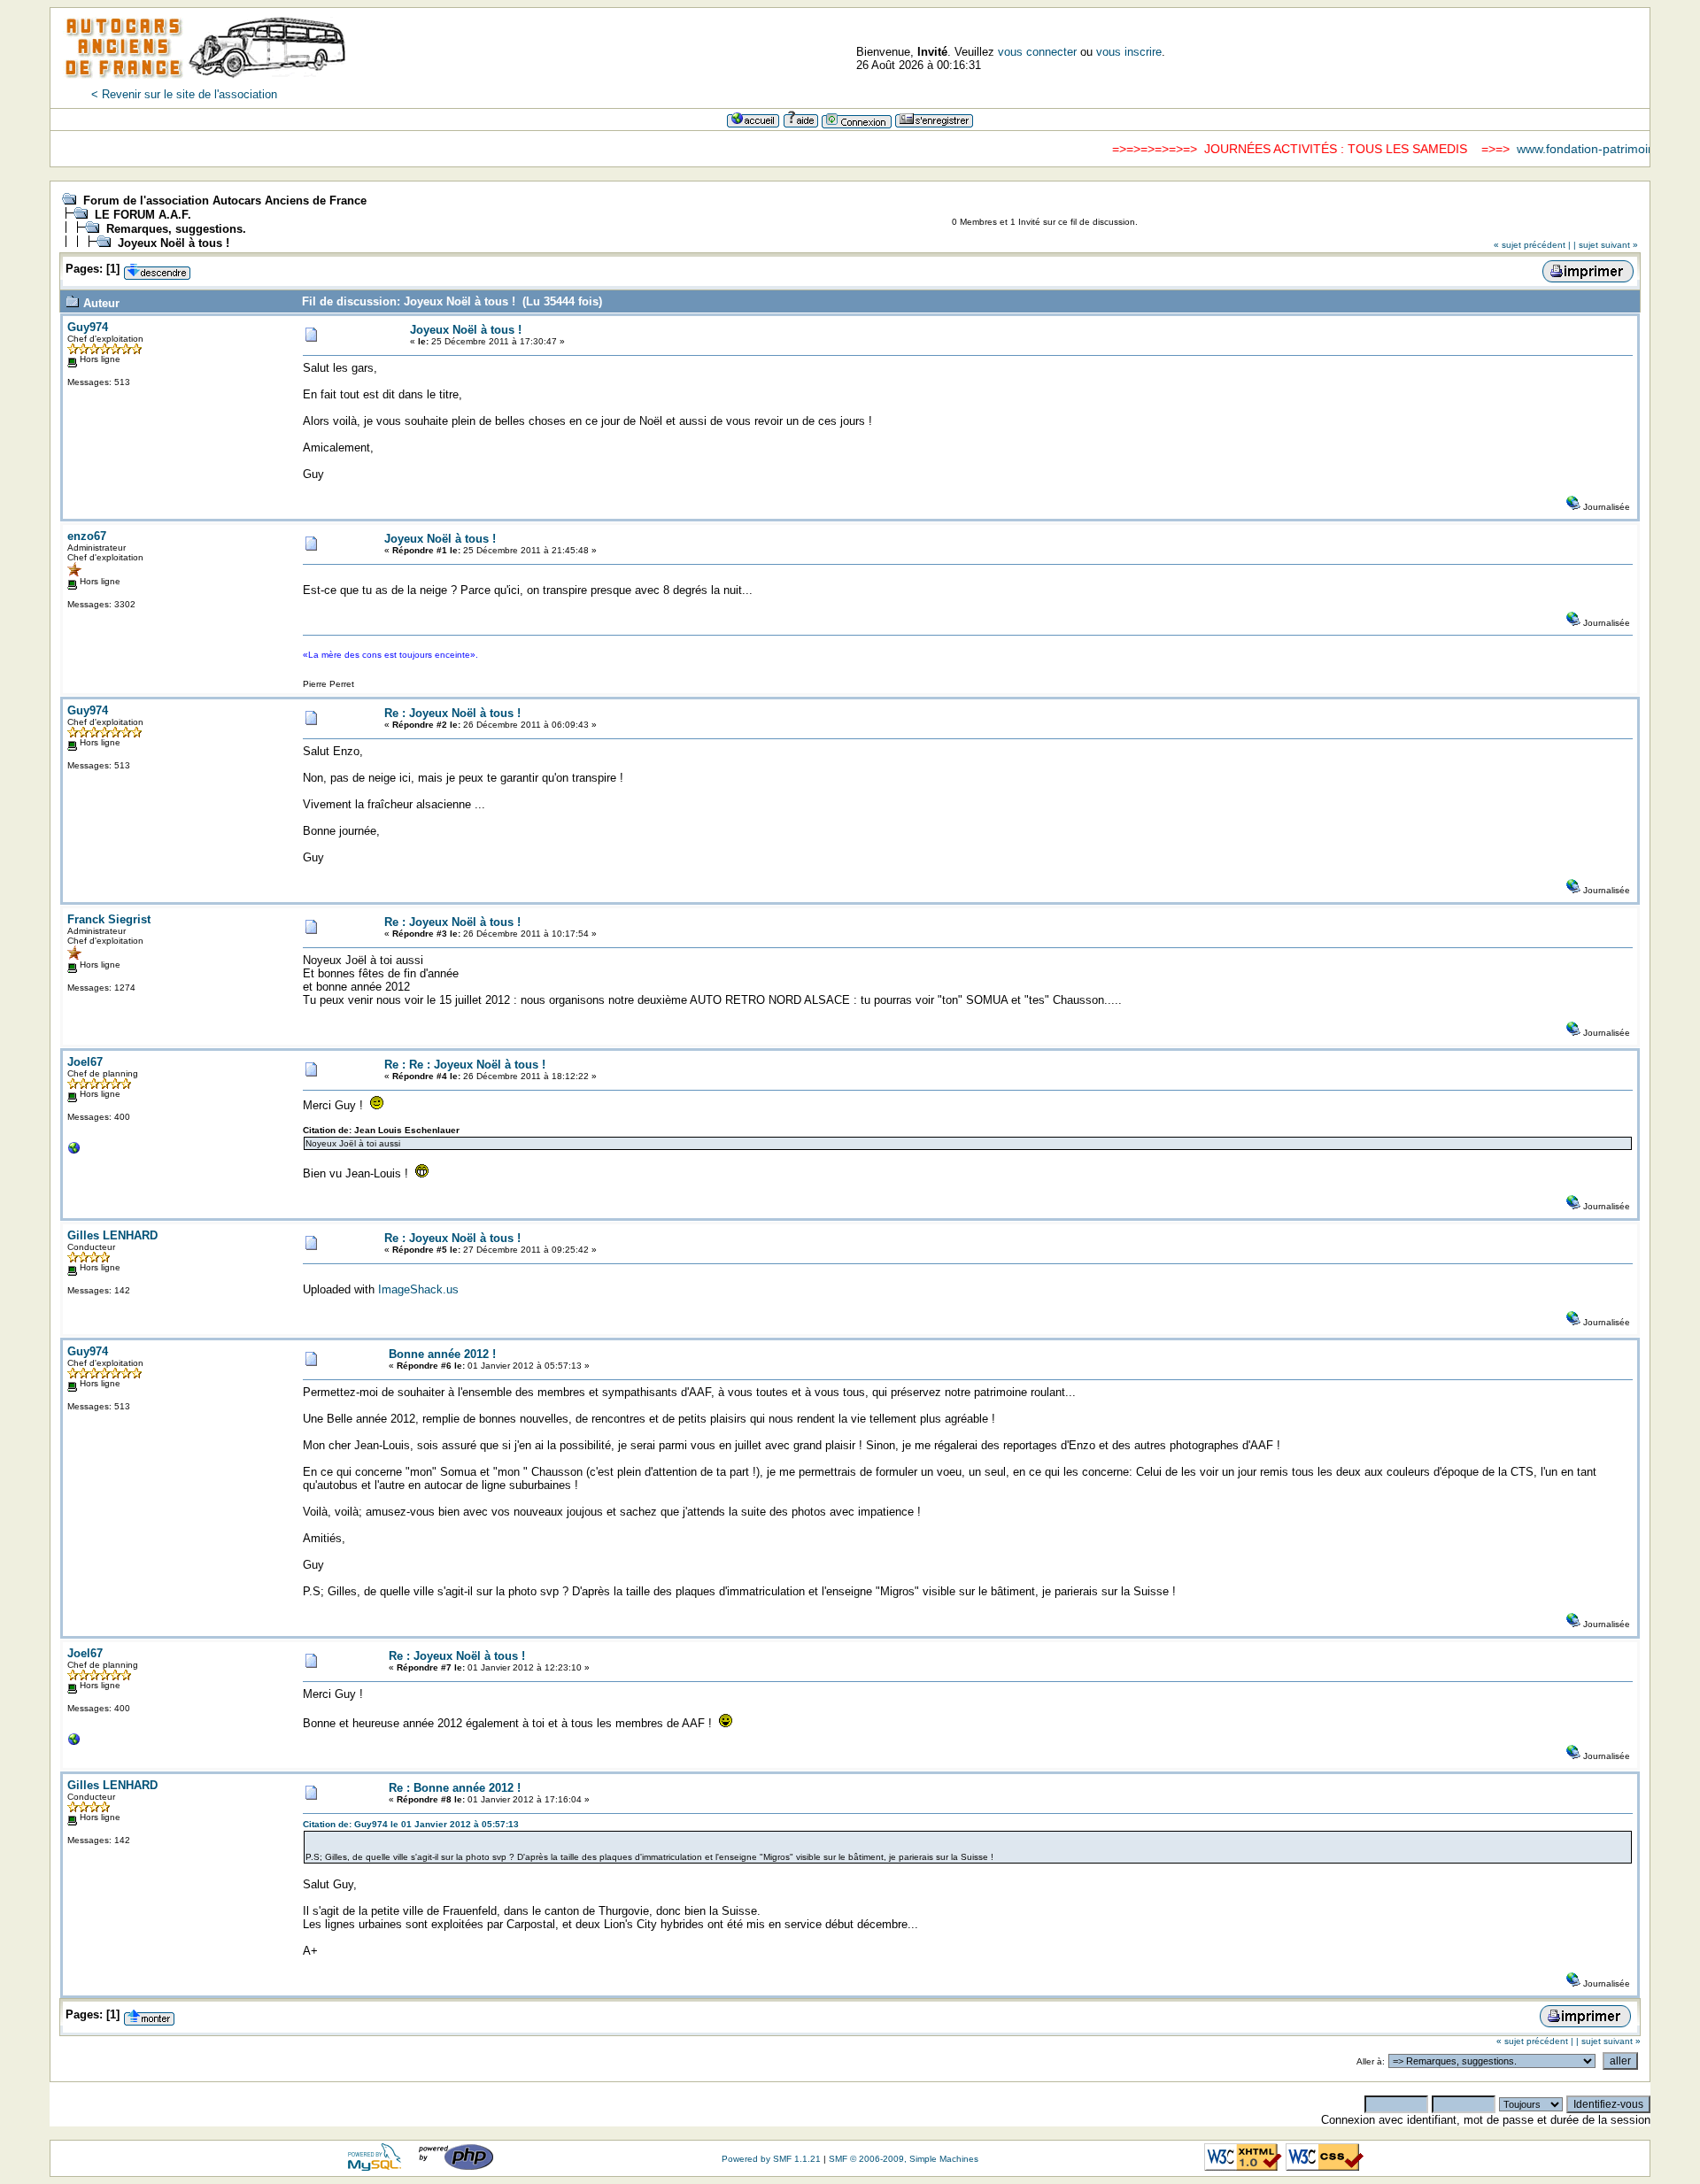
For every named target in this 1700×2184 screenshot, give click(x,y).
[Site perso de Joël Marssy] (74, 1152)
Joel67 (85, 1062)
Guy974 (88, 327)
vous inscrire (1129, 52)
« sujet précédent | (1532, 245)
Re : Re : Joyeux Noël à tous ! (465, 1065)
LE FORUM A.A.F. (143, 215)
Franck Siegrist (109, 919)
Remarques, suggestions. (176, 229)
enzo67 (87, 536)
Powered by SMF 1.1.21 (771, 2159)
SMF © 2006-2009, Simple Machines (904, 2159)
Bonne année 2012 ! (442, 1354)
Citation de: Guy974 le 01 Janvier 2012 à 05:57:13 (411, 1824)
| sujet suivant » (1606, 245)
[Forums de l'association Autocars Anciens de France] (205, 84)
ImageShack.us (418, 1289)
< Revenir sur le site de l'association (184, 94)
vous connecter (1037, 52)
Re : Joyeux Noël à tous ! (452, 713)
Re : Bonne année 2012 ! (455, 1788)
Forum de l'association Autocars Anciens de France (225, 201)
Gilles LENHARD (112, 1235)
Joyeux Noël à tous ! (174, 243)
